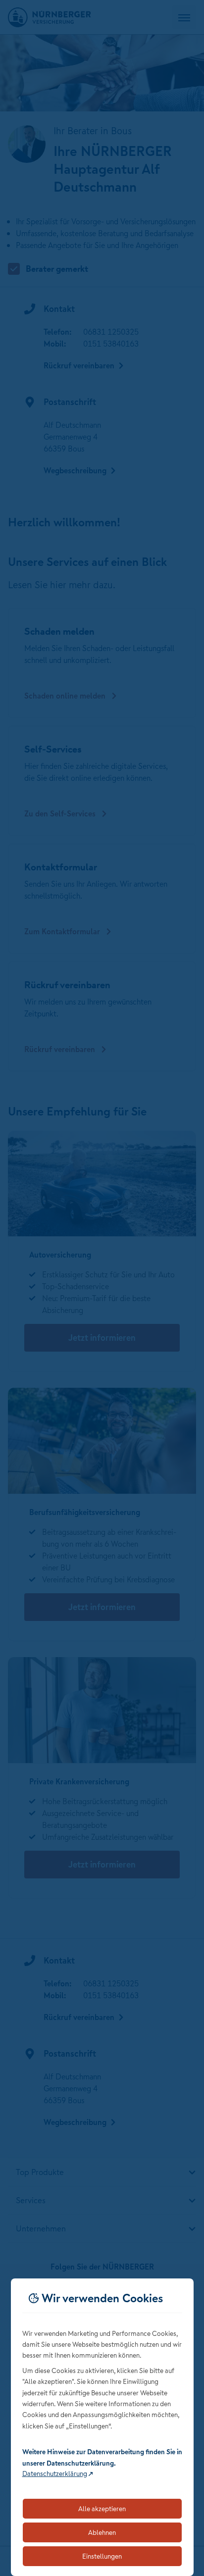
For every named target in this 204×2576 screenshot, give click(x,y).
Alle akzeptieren (102, 2509)
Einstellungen (102, 2556)
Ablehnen (102, 2532)
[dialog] (102, 2427)
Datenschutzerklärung (55, 2474)
